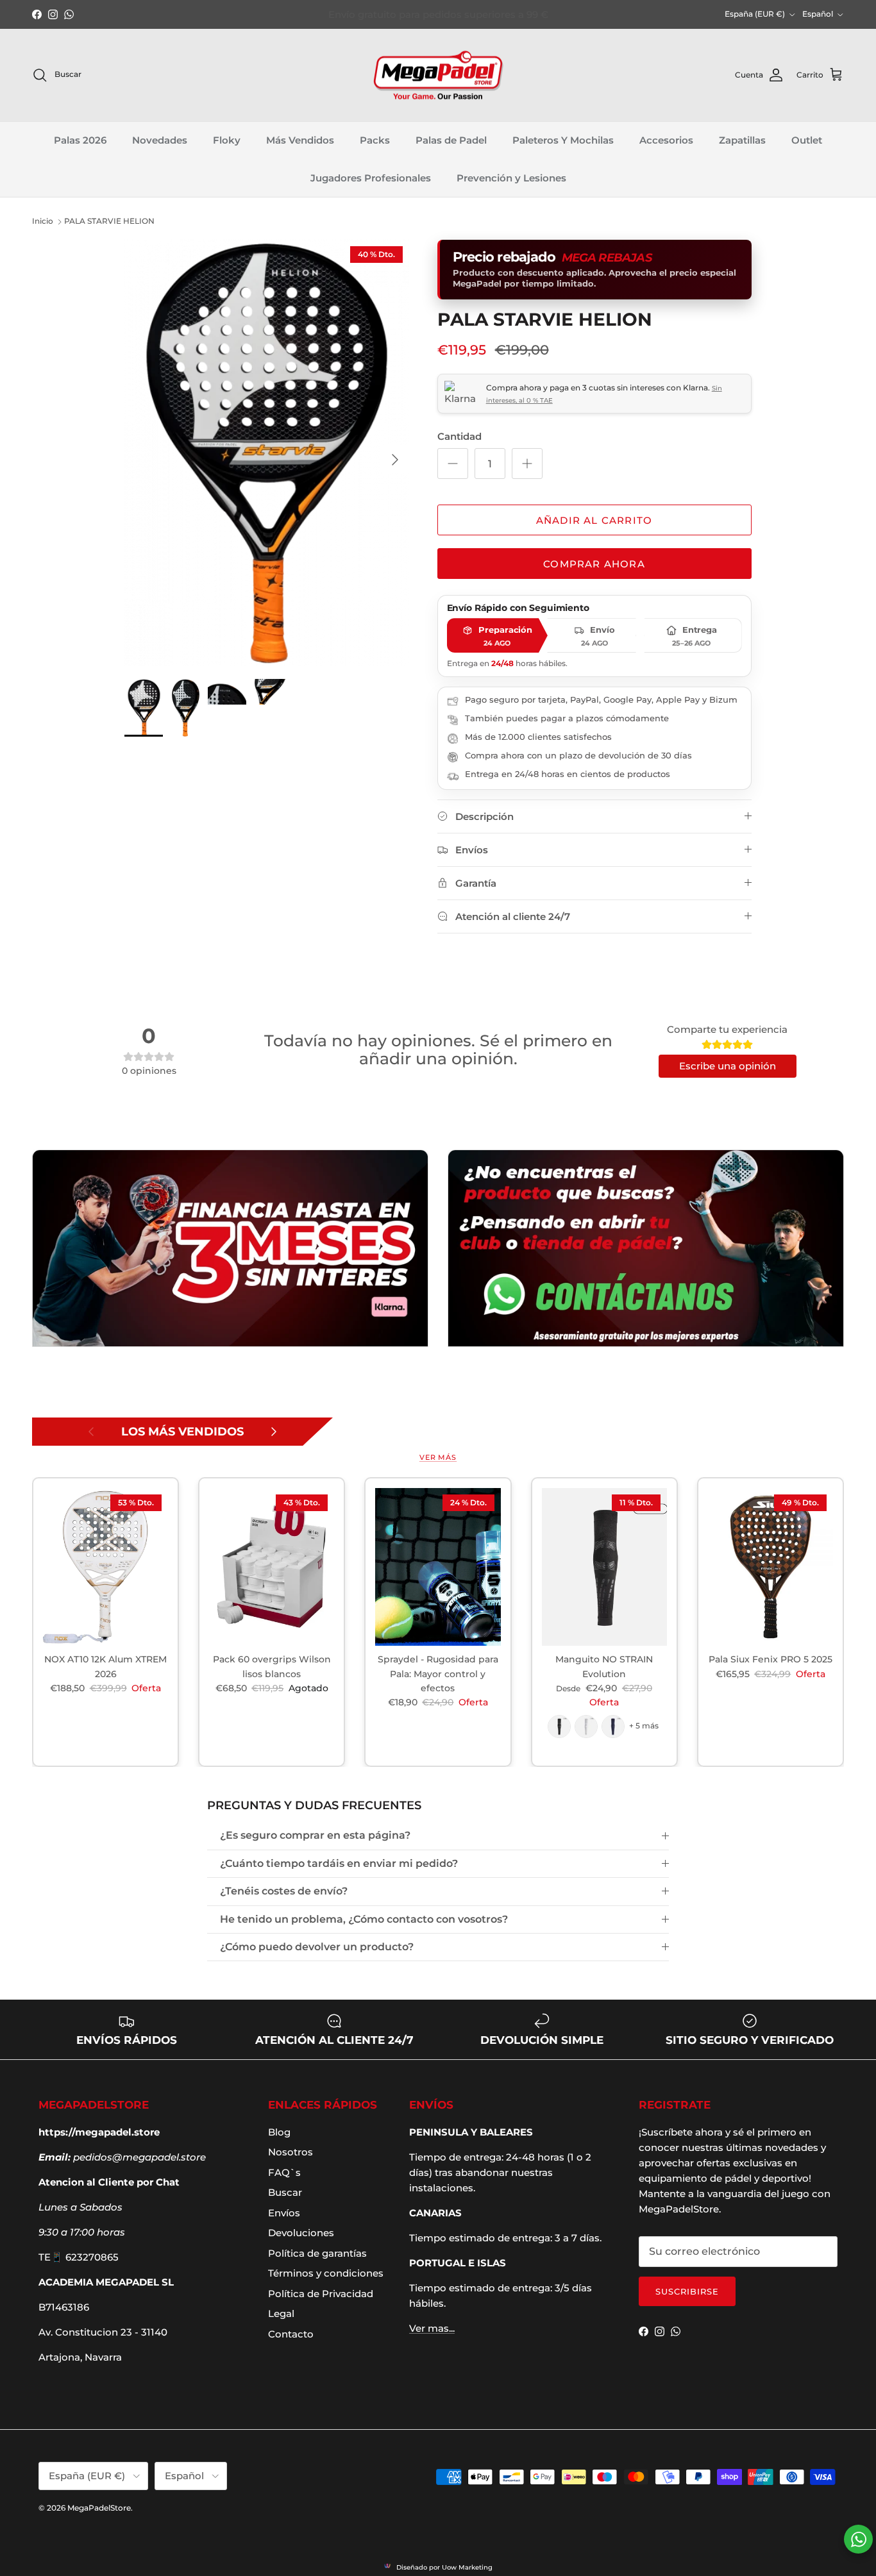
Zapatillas (742, 141)
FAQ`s (284, 2172)
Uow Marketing (467, 2567)
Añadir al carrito (594, 520)
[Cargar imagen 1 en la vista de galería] (266, 453)
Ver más (438, 1457)
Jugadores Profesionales (371, 178)
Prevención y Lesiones (511, 178)
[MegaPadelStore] (438, 75)
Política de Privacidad (321, 2294)
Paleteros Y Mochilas (563, 141)
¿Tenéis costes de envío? (284, 1891)
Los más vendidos (182, 1432)
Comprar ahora (594, 564)
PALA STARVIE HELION (109, 221)
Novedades (160, 141)
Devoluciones (301, 2233)
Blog (279, 2132)
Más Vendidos (300, 141)
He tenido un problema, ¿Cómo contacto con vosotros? (364, 1919)
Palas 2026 (80, 141)
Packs (375, 141)
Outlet (807, 141)
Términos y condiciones (326, 2273)
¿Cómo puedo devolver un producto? (317, 1947)
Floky (227, 141)
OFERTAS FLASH (333, 14)
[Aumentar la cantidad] (527, 464)
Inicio (43, 221)
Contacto (291, 2334)
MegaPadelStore (99, 2508)
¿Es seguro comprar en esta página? (315, 1835)
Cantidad (459, 436)
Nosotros (291, 2152)
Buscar (285, 2192)
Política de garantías (317, 2253)
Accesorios (666, 141)
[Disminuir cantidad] (453, 464)
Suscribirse (687, 2291)
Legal (281, 2313)
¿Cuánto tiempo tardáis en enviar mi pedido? (339, 1863)
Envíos (284, 2213)
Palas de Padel (451, 141)
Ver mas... (432, 2328)
